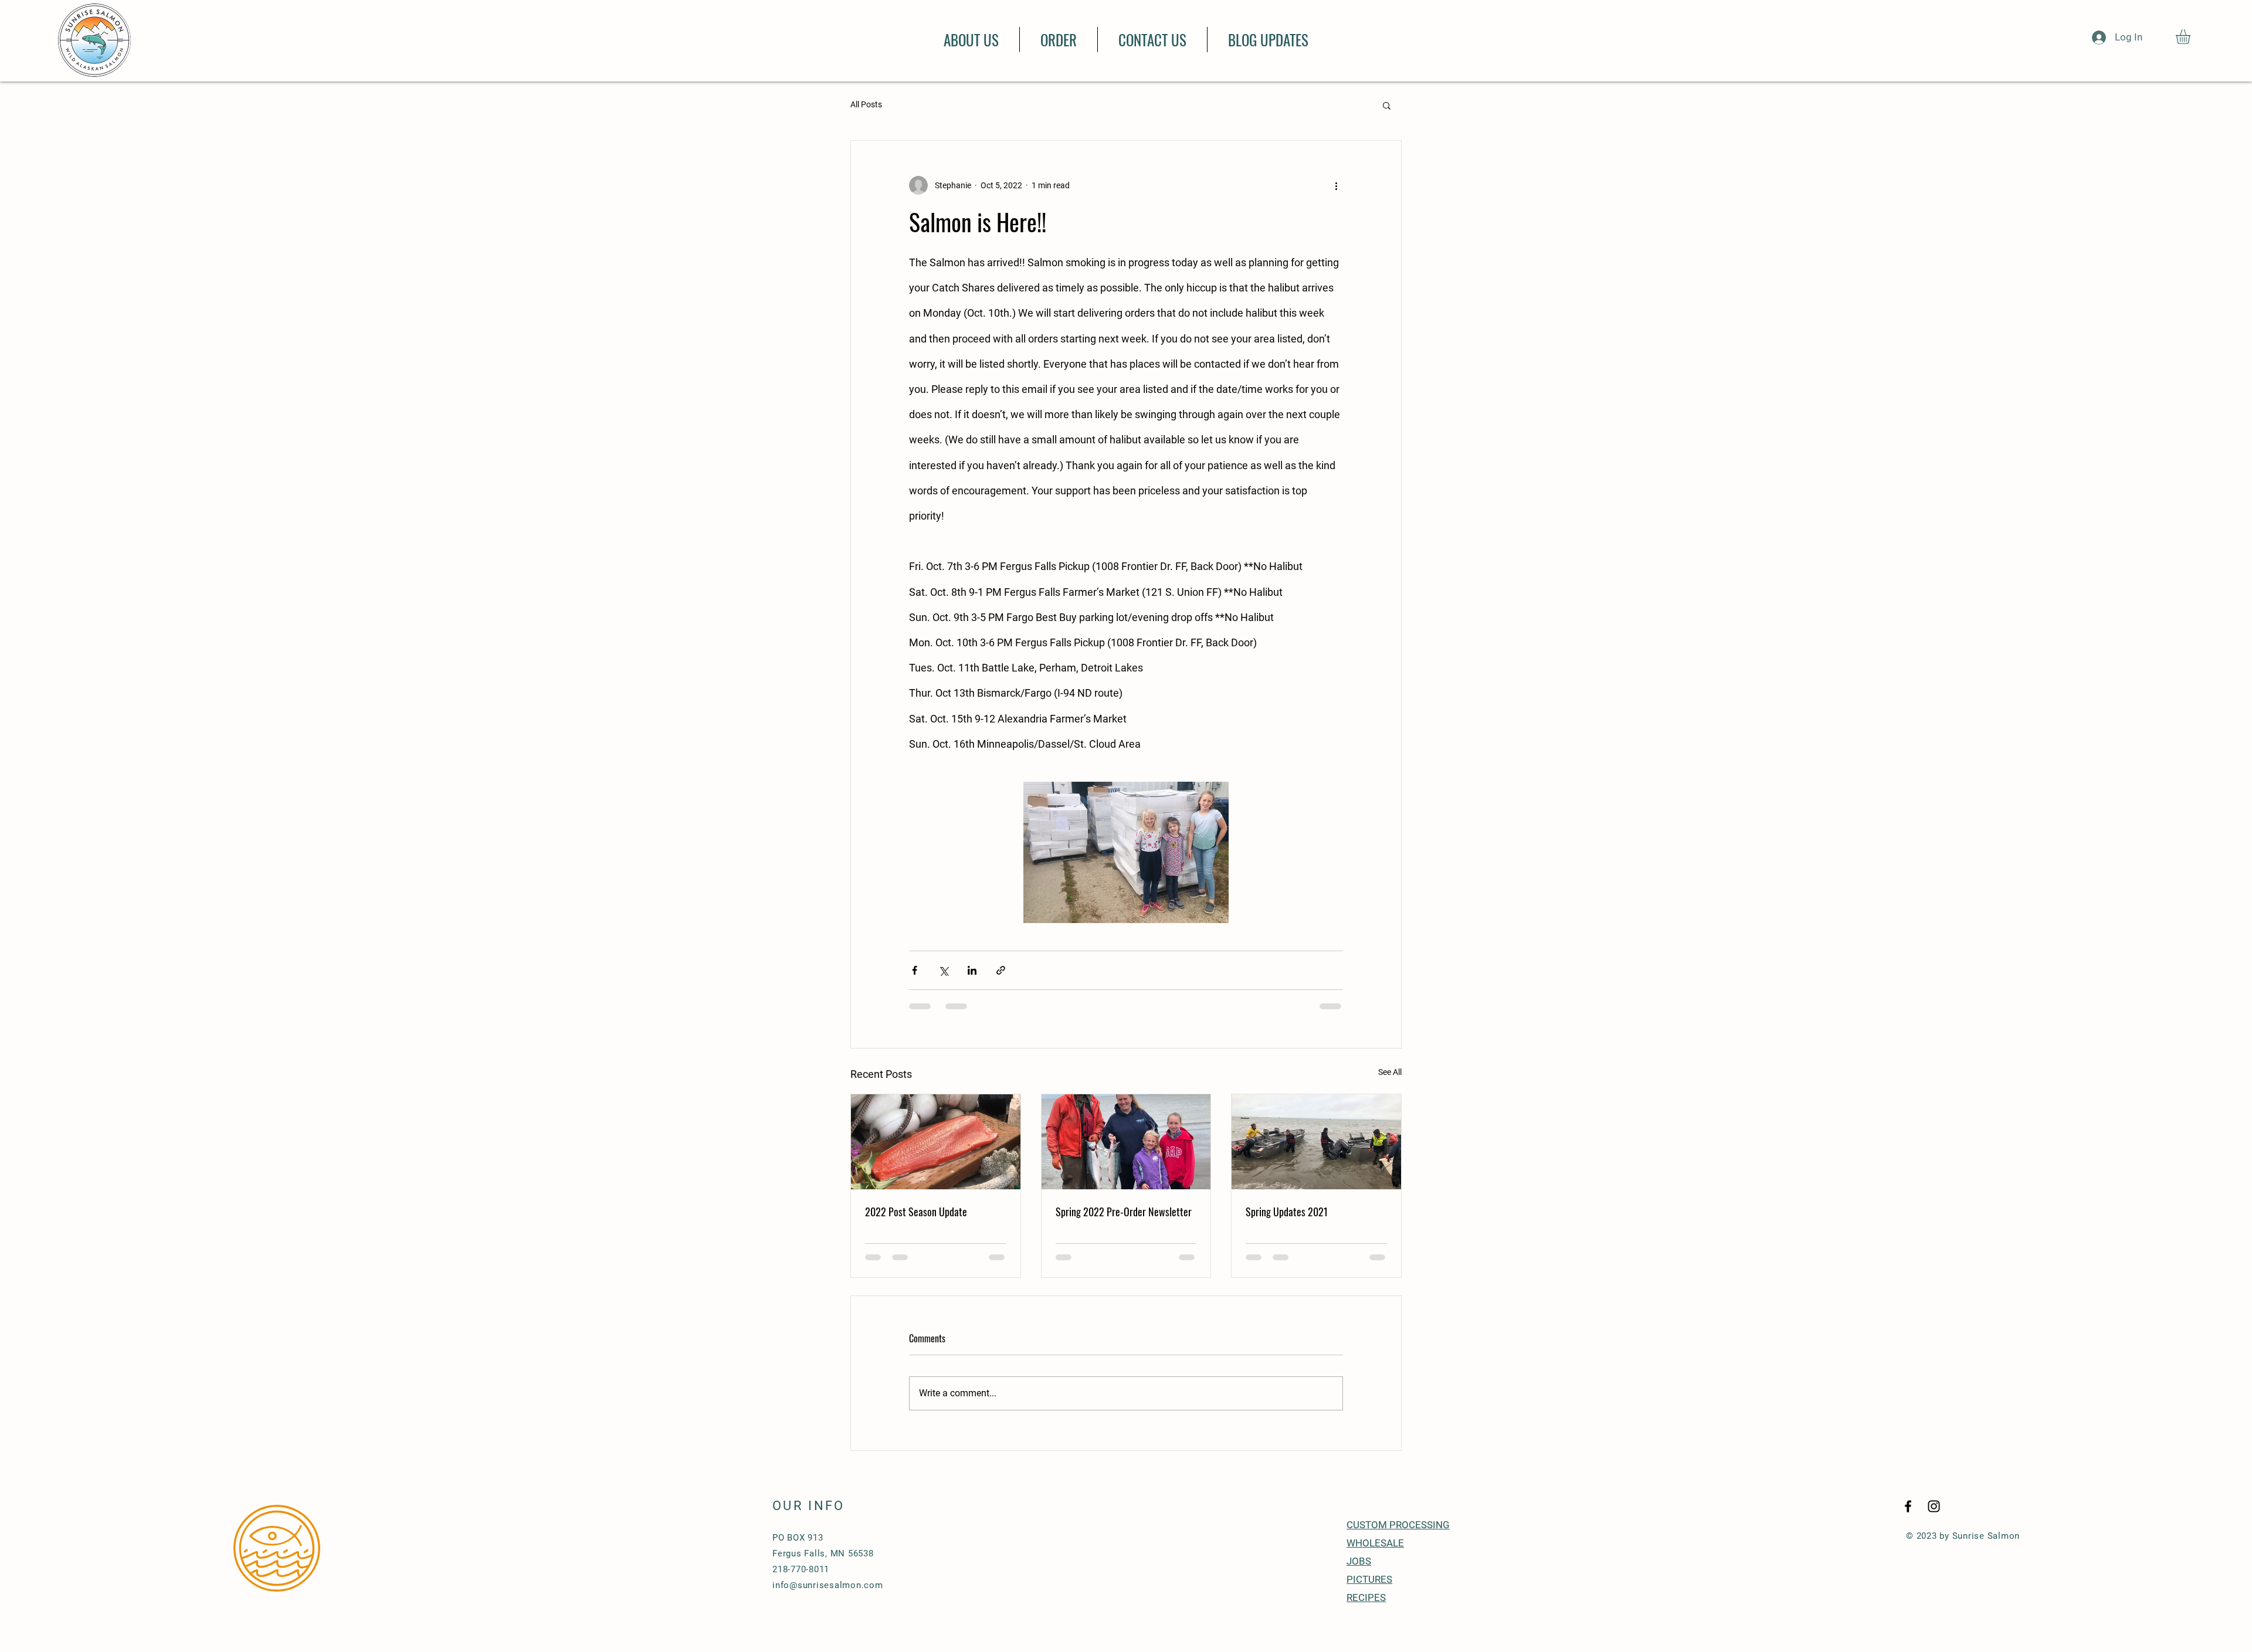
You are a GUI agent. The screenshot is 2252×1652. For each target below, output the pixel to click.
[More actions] (1336, 185)
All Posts (866, 104)
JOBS (1359, 1572)
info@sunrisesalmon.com (828, 1596)
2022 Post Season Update (916, 1212)
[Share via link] (1001, 970)
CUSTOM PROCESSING (1398, 1536)
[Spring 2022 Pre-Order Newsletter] (1126, 1142)
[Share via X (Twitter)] (943, 970)
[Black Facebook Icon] (1908, 1517)
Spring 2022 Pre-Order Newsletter (1124, 1212)
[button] (2192, 37)
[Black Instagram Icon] (1934, 1517)
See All (1390, 1072)
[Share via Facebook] (915, 970)
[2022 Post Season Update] (936, 1142)
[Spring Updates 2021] (1316, 1142)
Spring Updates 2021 (1287, 1212)
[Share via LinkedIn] (972, 970)
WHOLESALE (1375, 1554)
